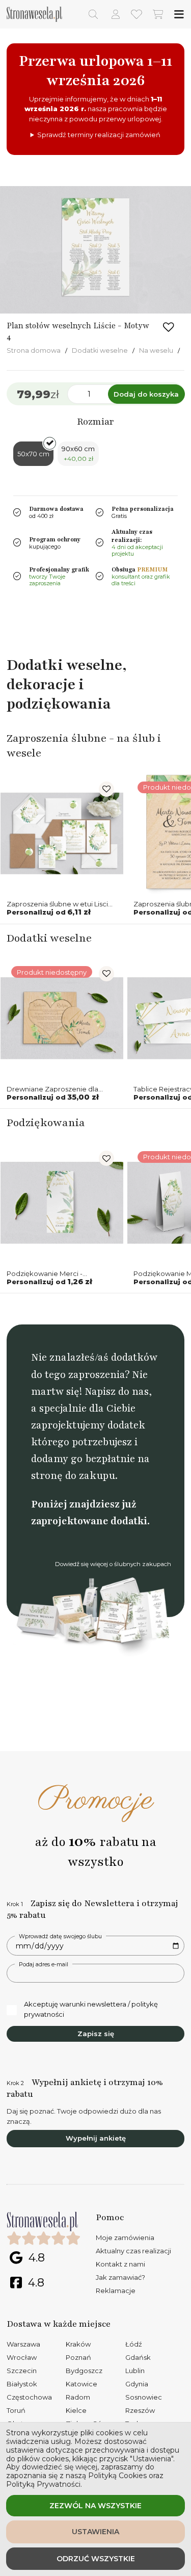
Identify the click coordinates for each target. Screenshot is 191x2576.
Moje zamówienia (125, 2237)
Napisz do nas (117, 1391)
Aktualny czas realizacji (133, 2251)
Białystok (22, 2384)
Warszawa (23, 2344)
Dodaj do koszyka (146, 394)
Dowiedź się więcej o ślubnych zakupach (113, 1564)
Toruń (16, 2410)
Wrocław (22, 2357)
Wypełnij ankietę (96, 2138)
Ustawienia (95, 2532)
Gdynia (137, 2384)
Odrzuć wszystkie (96, 2559)
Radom (78, 2397)
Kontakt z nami (120, 2264)
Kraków (78, 2344)
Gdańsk (138, 2357)
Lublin (135, 2371)
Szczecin (22, 2371)
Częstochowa (29, 2397)
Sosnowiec (144, 2397)
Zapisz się (96, 2034)
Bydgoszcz (84, 2371)
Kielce (76, 2410)
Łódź (134, 2344)
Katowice (81, 2384)
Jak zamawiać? (120, 2277)
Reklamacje (116, 2291)
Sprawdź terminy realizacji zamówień (99, 135)
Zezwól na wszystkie (95, 2506)
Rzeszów (140, 2410)
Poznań (78, 2357)
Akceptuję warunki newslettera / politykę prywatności (91, 2009)
